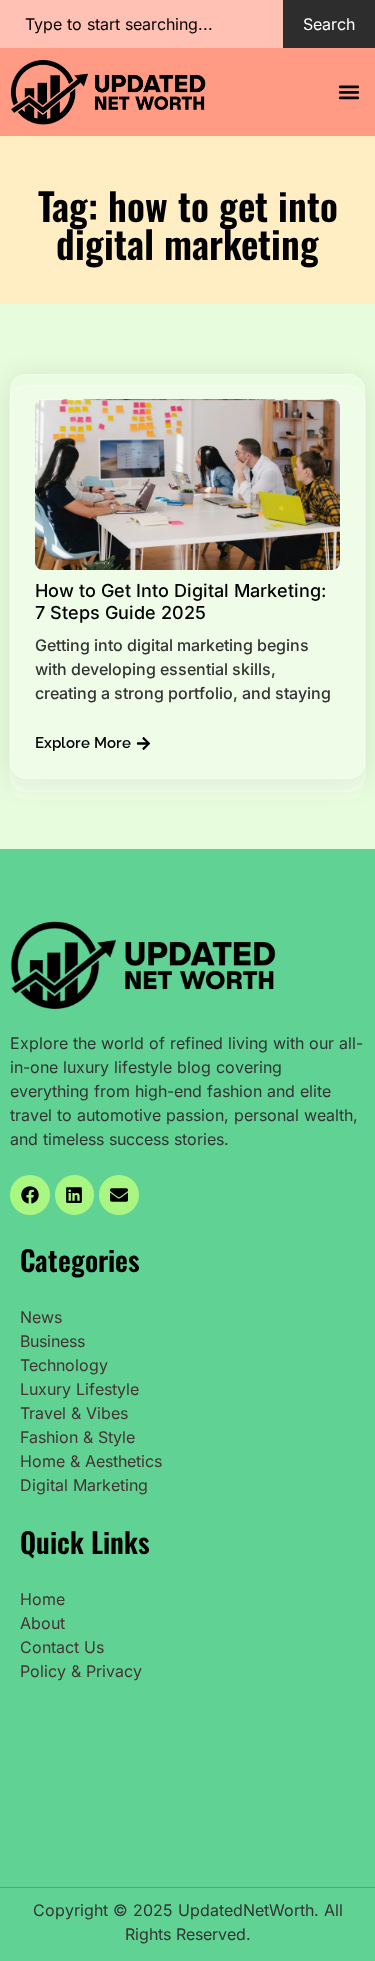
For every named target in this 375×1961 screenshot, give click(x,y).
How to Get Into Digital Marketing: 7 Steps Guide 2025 (180, 601)
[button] (348, 91)
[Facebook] (30, 1195)
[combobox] (141, 24)
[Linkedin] (75, 1195)
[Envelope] (119, 1195)
